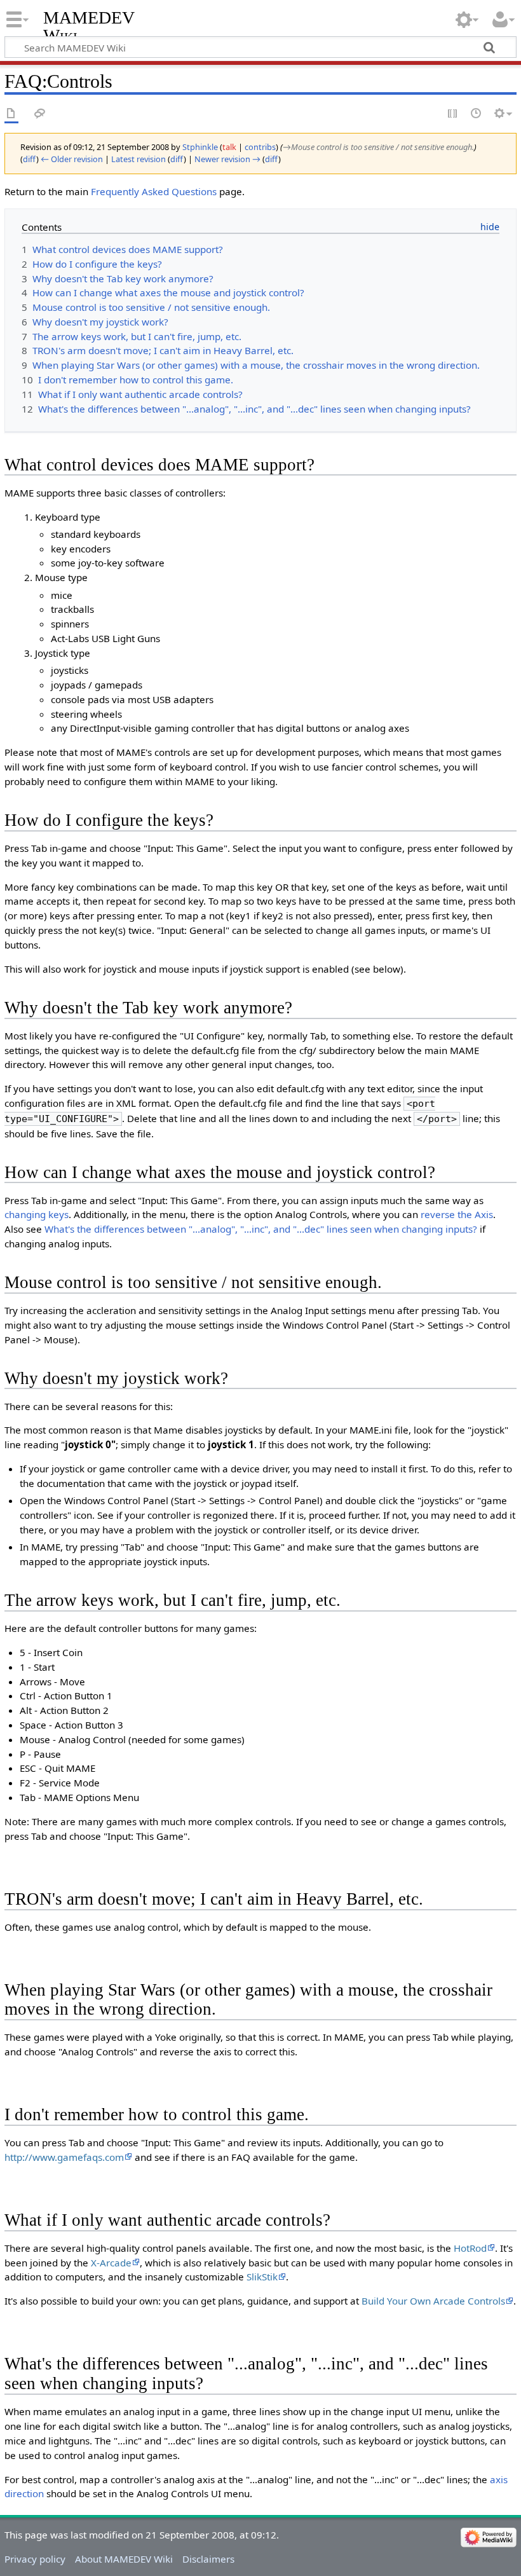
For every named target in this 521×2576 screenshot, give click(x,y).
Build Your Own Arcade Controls (433, 2301)
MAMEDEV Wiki (89, 26)
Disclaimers (208, 2559)
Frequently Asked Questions (154, 191)
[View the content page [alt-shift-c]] (11, 114)
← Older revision (72, 159)
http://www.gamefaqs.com (64, 2157)
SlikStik (262, 2277)
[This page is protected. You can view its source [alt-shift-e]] (453, 114)
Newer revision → (227, 159)
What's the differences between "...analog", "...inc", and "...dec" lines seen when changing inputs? (261, 1229)
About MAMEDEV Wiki (124, 2559)
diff (30, 159)
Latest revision (139, 159)
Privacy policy (35, 2559)
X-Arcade (111, 2263)
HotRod (470, 2248)
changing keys (37, 1214)
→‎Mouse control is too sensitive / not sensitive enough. (378, 147)
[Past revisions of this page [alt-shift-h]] (477, 114)
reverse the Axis (457, 1214)
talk (229, 147)
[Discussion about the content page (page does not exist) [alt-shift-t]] (40, 114)
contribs (260, 147)
